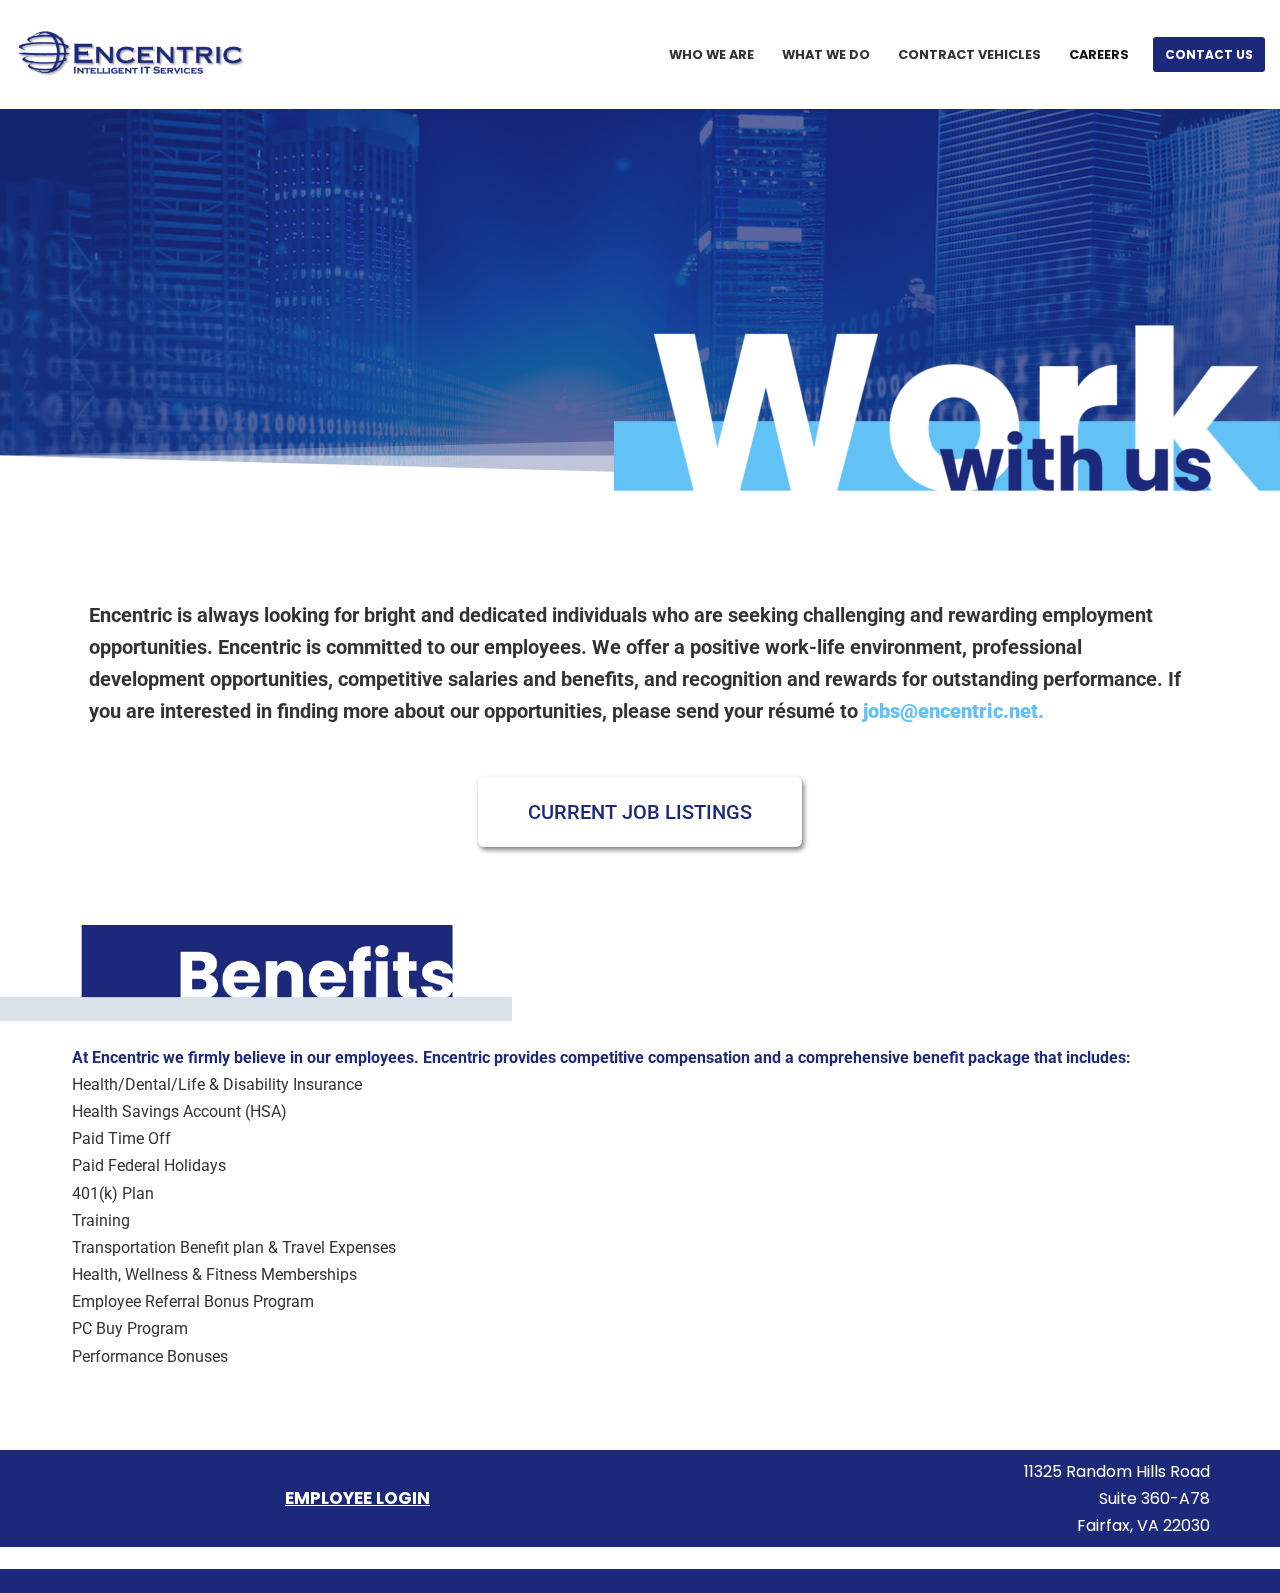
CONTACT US (1209, 54)
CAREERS (1099, 54)
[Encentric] (131, 54)
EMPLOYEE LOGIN (357, 1498)
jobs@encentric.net (950, 711)
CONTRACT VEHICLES (969, 54)
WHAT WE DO (826, 54)
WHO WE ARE (711, 54)
